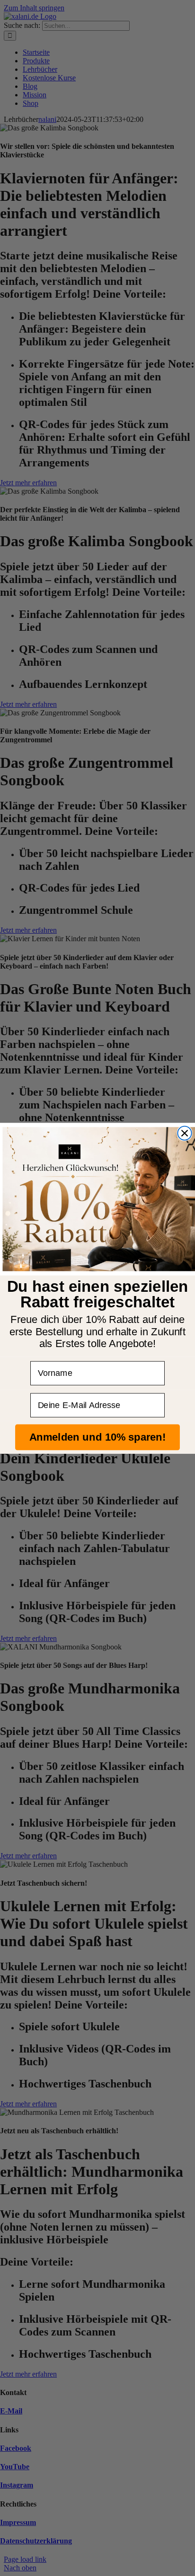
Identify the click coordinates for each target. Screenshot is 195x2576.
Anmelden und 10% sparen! (97, 1437)
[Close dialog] (184, 1133)
